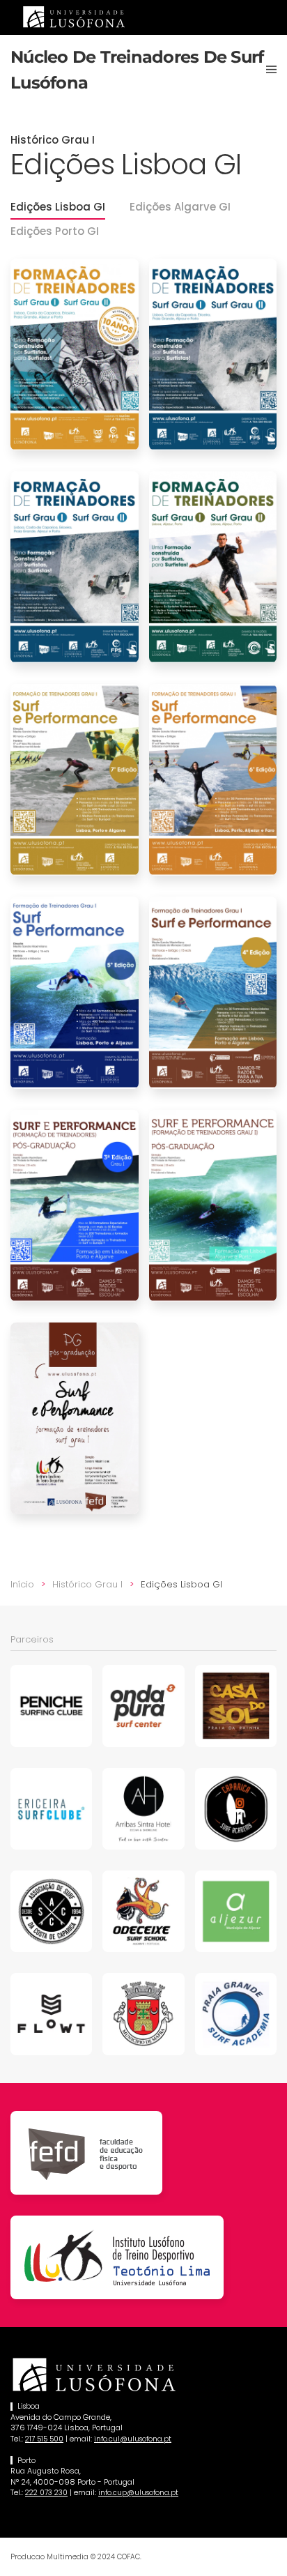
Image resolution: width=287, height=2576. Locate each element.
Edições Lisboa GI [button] (58, 207)
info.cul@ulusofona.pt (133, 2439)
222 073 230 (46, 2493)
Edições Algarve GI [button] (180, 207)
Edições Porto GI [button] (55, 231)
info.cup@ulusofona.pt (138, 2493)
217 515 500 (44, 2439)
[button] (271, 70)
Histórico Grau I (53, 140)
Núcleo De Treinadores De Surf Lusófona (137, 70)
